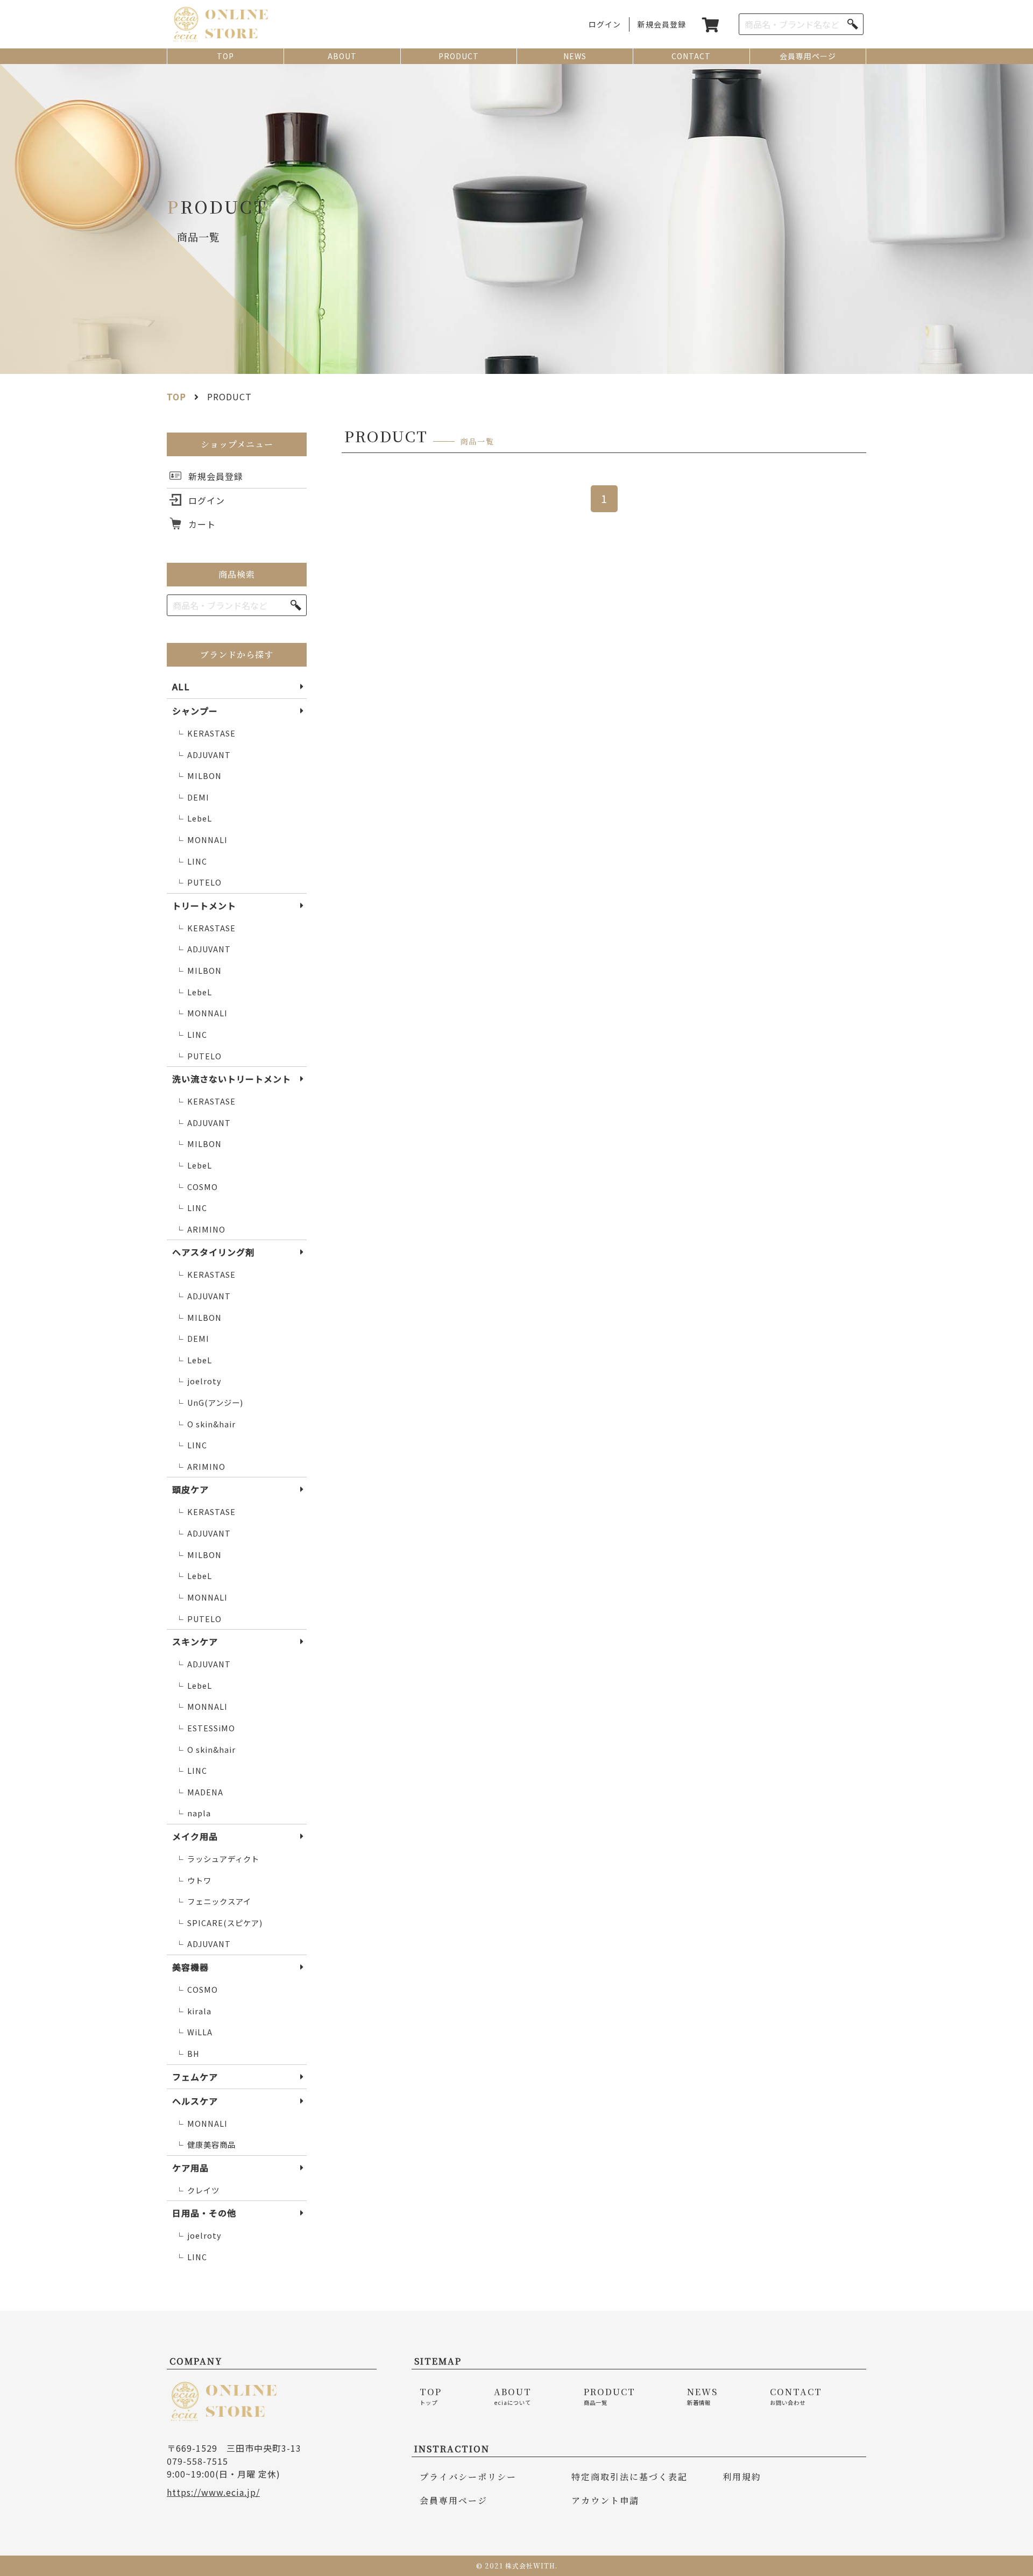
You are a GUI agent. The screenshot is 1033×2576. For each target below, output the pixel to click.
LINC (191, 861)
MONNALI (201, 840)
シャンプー (195, 711)
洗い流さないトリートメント (232, 1079)
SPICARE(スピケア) (219, 1923)
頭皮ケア (190, 1489)
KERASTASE (206, 733)
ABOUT (342, 56)
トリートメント (204, 905)
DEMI (192, 797)
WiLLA (194, 2032)
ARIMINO (200, 1229)
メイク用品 (195, 1836)
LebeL (194, 818)
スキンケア (195, 1641)
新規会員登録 (662, 24)
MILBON (199, 776)
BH (188, 2054)
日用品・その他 (204, 2213)
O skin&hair (206, 1424)
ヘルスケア (195, 2101)
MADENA (199, 1792)
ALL (181, 687)
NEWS (575, 56)
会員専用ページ (808, 56)
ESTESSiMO (205, 1728)
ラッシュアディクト (217, 1859)
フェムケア (195, 2077)
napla (193, 1813)
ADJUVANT (203, 755)
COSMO (197, 1187)
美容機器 (190, 1967)
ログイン (605, 24)
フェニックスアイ (213, 1901)
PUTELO (199, 882)
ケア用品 (190, 2168)
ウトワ (193, 1880)
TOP (225, 56)
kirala (193, 2011)
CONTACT (691, 56)
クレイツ (197, 2190)
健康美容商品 (206, 2145)
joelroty (199, 1381)
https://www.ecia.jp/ (213, 2492)
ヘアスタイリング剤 (213, 1252)
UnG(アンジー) (209, 1403)
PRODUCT (459, 56)
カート (202, 524)
